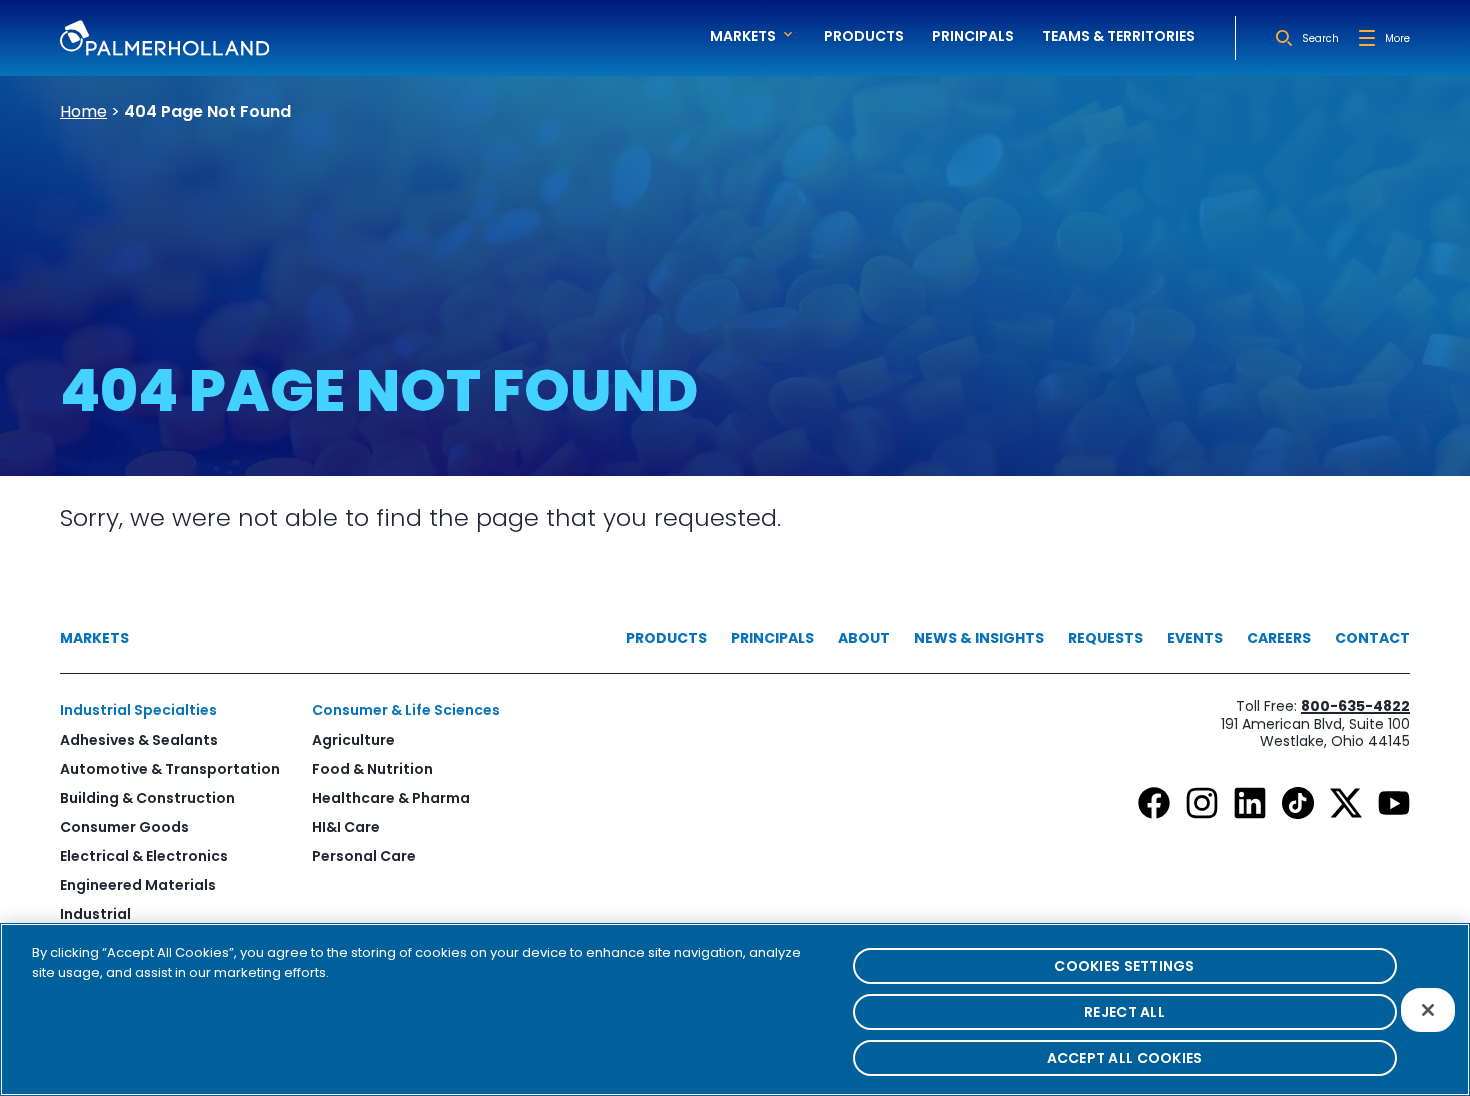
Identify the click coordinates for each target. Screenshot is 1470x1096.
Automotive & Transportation (170, 769)
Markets (94, 638)
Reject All (1124, 1012)
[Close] (1428, 1010)
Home (83, 111)
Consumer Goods (124, 827)
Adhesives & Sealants (139, 740)
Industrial (95, 914)
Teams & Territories (1118, 36)
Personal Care (364, 856)
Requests (1105, 638)
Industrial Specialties (138, 710)
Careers (1279, 638)
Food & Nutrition (372, 769)
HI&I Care (346, 827)
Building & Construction (147, 798)
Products (864, 36)
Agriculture (353, 740)
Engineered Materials (138, 885)
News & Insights (979, 638)
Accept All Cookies (1125, 1058)
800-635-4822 (1355, 706)
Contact (1372, 638)
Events (1195, 638)
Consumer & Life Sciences (406, 710)
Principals (973, 36)
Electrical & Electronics (144, 856)
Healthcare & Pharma (391, 798)
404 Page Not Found (207, 111)
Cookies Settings (1124, 966)
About (864, 638)
